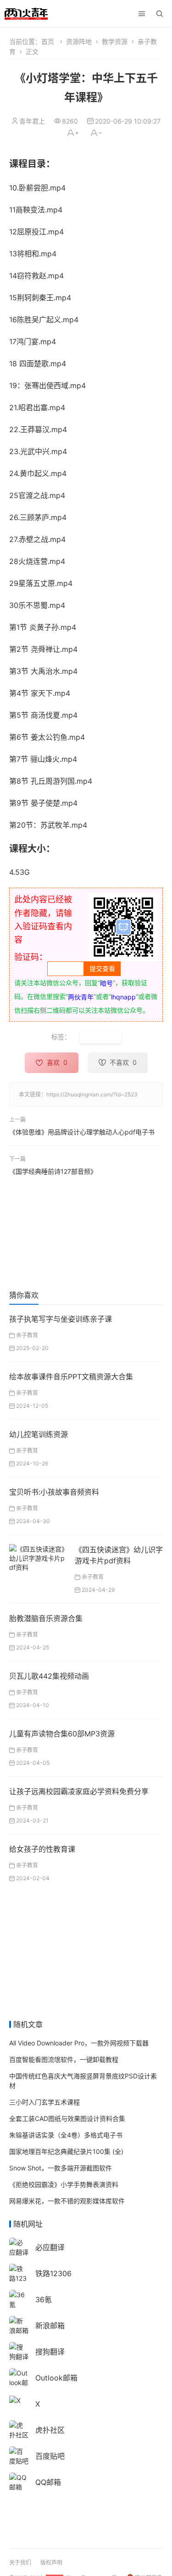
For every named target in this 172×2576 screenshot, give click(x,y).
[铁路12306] (19, 2277)
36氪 (44, 2299)
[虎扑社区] (19, 2429)
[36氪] (19, 2299)
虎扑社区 (50, 2430)
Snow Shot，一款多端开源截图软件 (61, 2168)
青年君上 (32, 121)
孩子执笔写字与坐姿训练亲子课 (61, 1319)
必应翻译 (50, 2247)
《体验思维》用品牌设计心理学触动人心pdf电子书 (82, 1131)
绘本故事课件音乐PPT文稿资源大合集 (71, 1377)
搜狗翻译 (50, 2352)
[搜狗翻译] (19, 2351)
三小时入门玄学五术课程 (44, 2102)
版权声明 (51, 2562)
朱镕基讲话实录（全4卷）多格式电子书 (66, 2135)
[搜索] (160, 14)
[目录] (142, 14)
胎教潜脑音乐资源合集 (46, 1618)
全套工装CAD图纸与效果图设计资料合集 (67, 2118)
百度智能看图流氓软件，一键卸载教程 (64, 2059)
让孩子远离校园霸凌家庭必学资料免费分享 (79, 1791)
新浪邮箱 (50, 2326)
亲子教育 (27, 1335)
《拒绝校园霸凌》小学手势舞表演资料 (64, 2184)
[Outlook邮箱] (19, 2382)
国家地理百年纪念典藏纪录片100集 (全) (66, 2151)
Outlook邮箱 (56, 2378)
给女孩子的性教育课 (42, 1849)
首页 (48, 41)
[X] (15, 2400)
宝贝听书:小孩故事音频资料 (54, 1492)
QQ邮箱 (48, 2482)
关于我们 (20, 2562)
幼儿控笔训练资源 (39, 1434)
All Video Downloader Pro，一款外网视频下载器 (79, 2043)
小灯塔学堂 (100, 1037)
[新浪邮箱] (19, 2325)
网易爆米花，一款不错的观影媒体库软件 (67, 2201)
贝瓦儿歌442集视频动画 (49, 1676)
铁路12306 (53, 2273)
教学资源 (115, 41)
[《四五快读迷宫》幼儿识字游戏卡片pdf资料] (39, 1557)
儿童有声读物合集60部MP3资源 (62, 1734)
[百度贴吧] (19, 2455)
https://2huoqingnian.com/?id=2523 (92, 1094)
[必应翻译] (19, 2247)
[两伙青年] (26, 13)
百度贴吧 (50, 2456)
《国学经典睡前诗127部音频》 (53, 1171)
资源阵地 (79, 41)
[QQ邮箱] (19, 2481)
